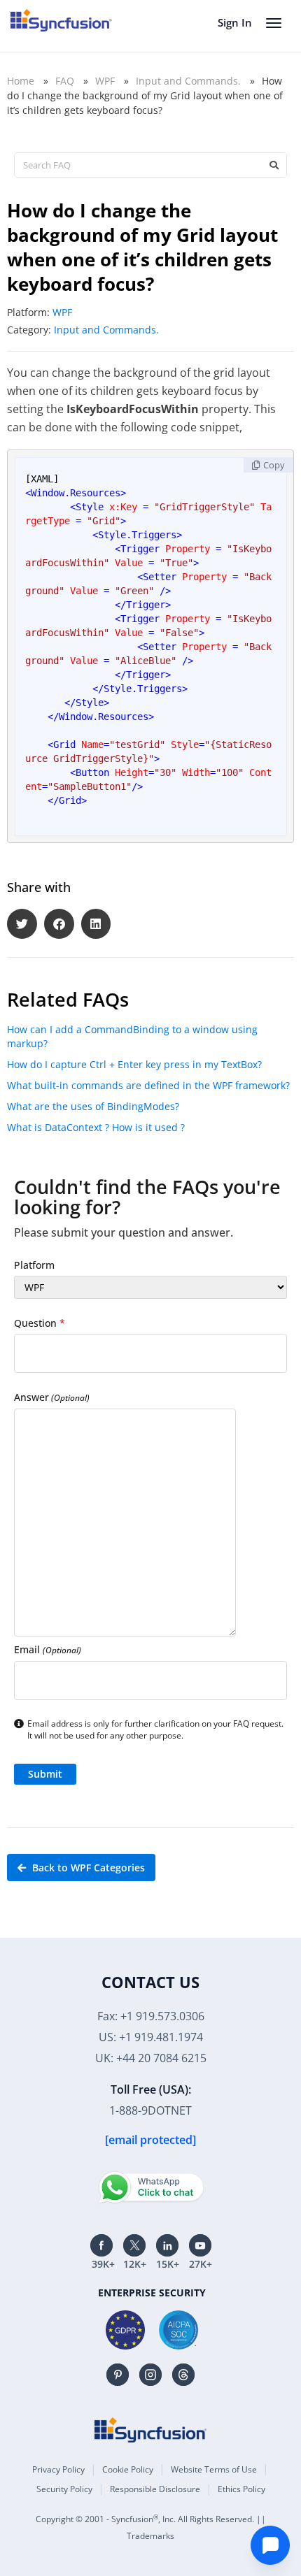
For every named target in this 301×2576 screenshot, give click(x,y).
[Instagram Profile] (150, 2375)
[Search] (274, 165)
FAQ (65, 81)
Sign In (235, 22)
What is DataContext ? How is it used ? (96, 1127)
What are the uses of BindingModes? (93, 1106)
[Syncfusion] (150, 2430)
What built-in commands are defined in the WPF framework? (148, 1085)
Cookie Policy (128, 2469)
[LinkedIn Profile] (167, 2245)
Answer (52, 1397)
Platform (34, 1265)
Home (21, 81)
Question (40, 1323)
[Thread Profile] (183, 2375)
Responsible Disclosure (155, 2489)
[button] (22, 924)
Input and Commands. (188, 81)
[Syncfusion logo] (61, 20)
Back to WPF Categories (87, 1868)
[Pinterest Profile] (118, 2375)
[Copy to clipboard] (268, 465)
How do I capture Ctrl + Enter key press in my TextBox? (134, 1064)
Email (48, 1649)
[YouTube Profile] (200, 2245)
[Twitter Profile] (134, 2245)
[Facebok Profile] (101, 2245)
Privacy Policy (58, 2469)
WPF (105, 81)
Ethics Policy (241, 2489)
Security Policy (64, 2489)
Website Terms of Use (214, 2469)
